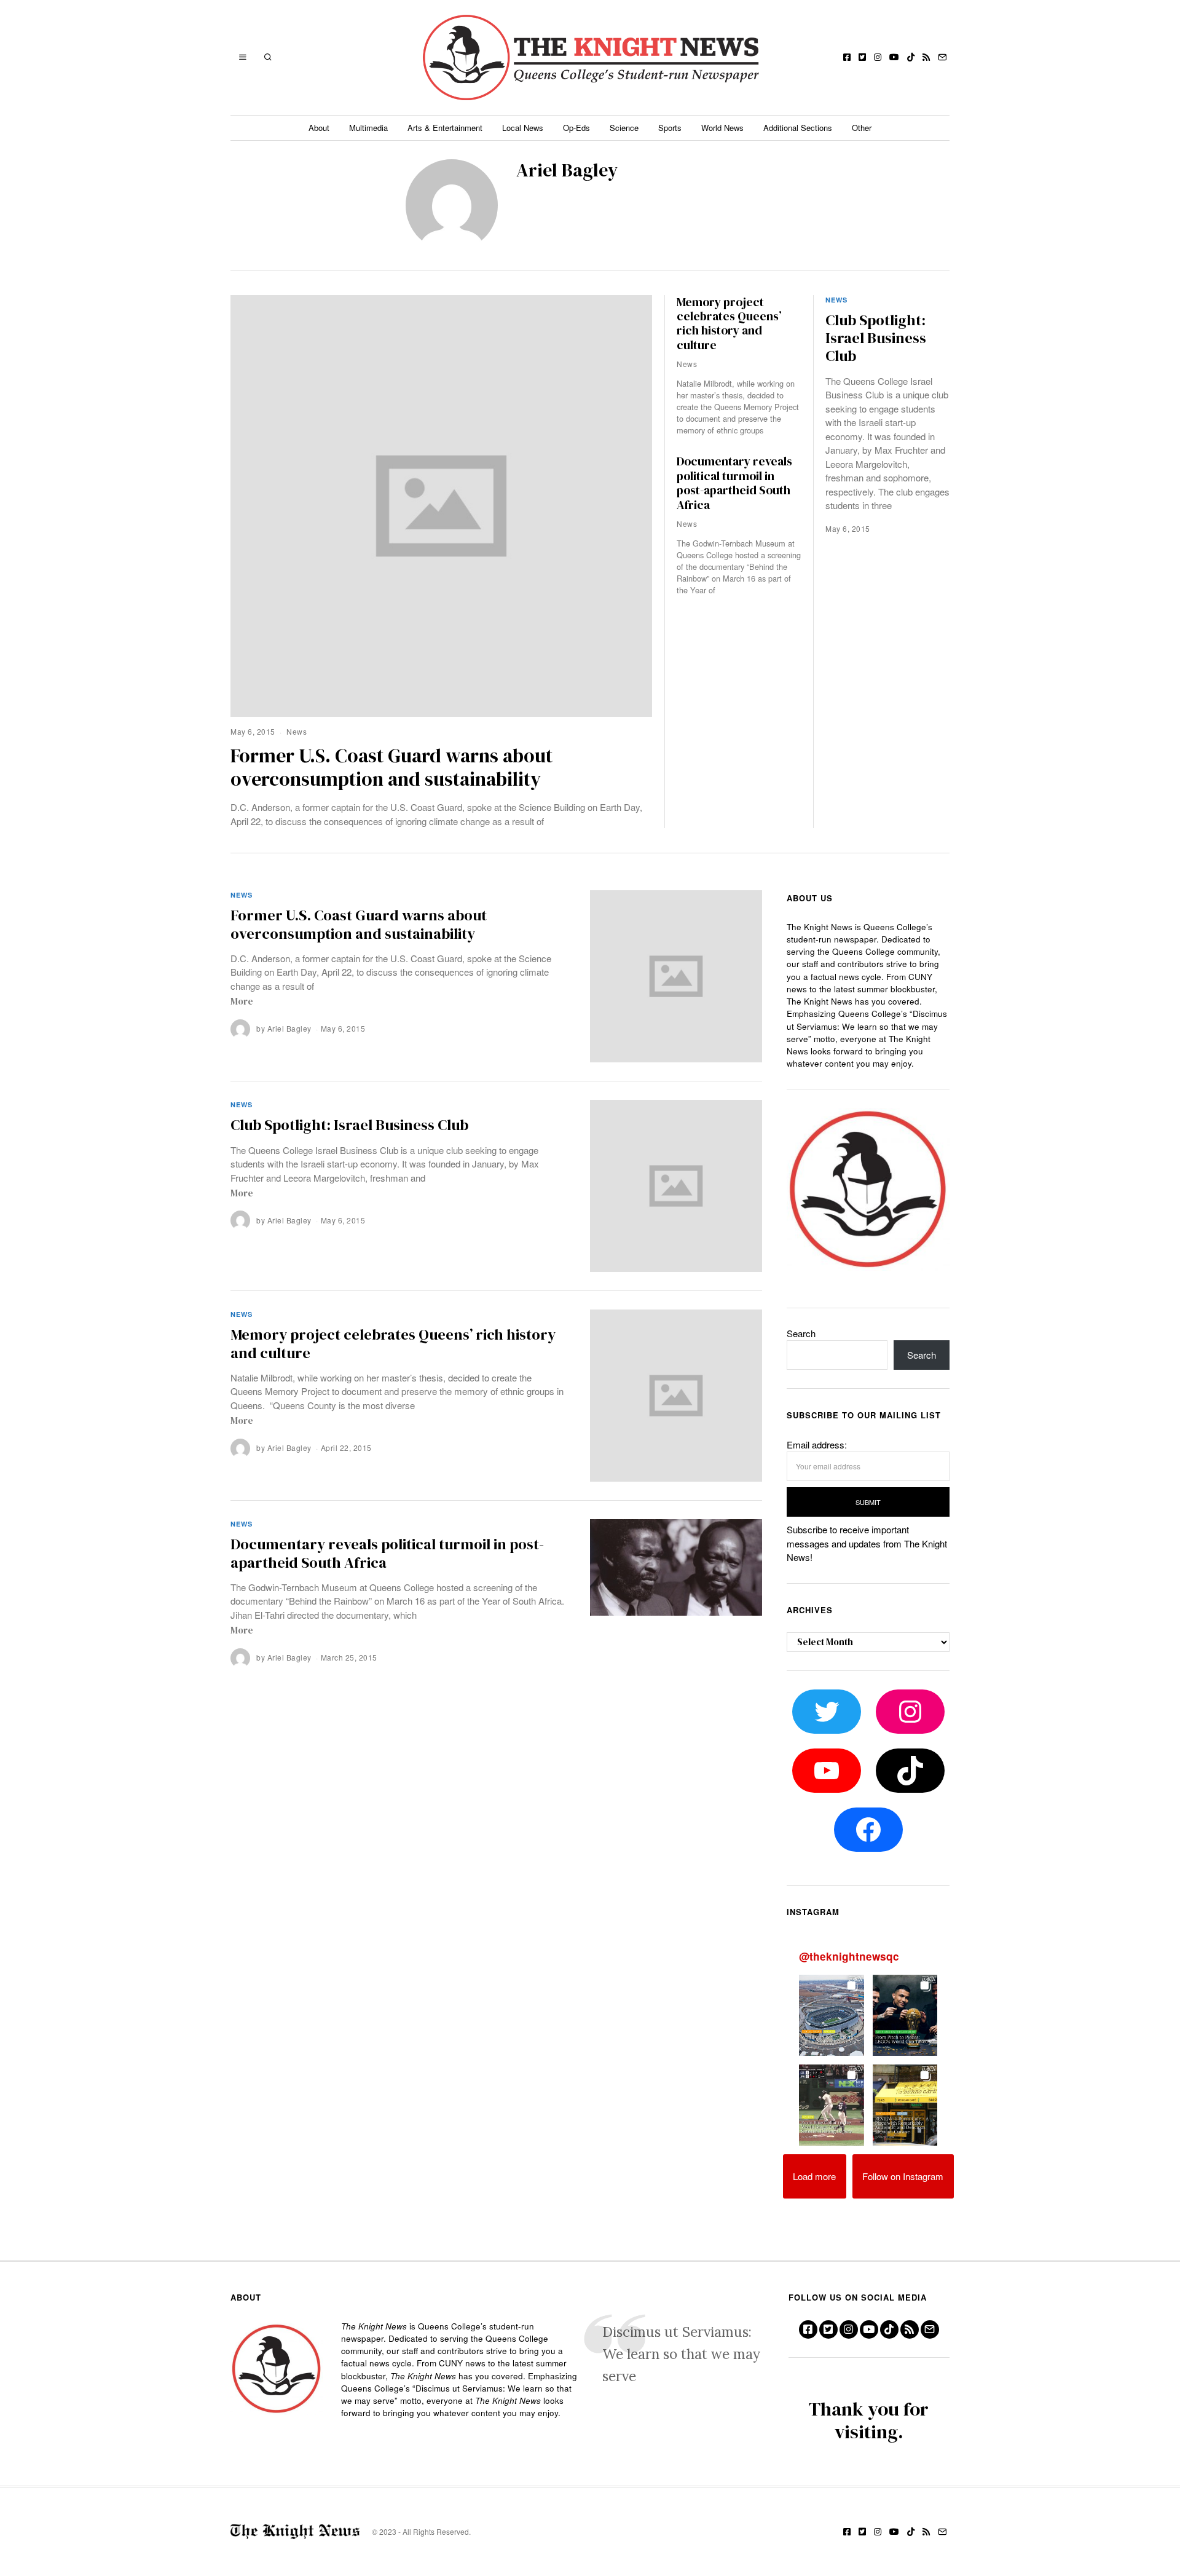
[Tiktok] (911, 57)
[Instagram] (878, 57)
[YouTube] (894, 57)
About (319, 128)
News (297, 731)
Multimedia (368, 128)
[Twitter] (862, 57)
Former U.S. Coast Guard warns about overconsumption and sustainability (391, 767)
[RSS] (926, 57)
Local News (523, 128)
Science (624, 128)
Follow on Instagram (903, 2176)
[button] (832, 2015)
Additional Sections (798, 128)
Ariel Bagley (289, 1028)
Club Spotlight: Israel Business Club (876, 338)
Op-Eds (576, 128)
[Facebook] (847, 57)
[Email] (942, 57)
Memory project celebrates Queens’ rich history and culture (729, 324)
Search (801, 1333)
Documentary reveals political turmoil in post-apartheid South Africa (734, 483)
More (242, 1001)
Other (862, 128)
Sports (670, 128)
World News (722, 128)
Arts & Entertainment (445, 128)
